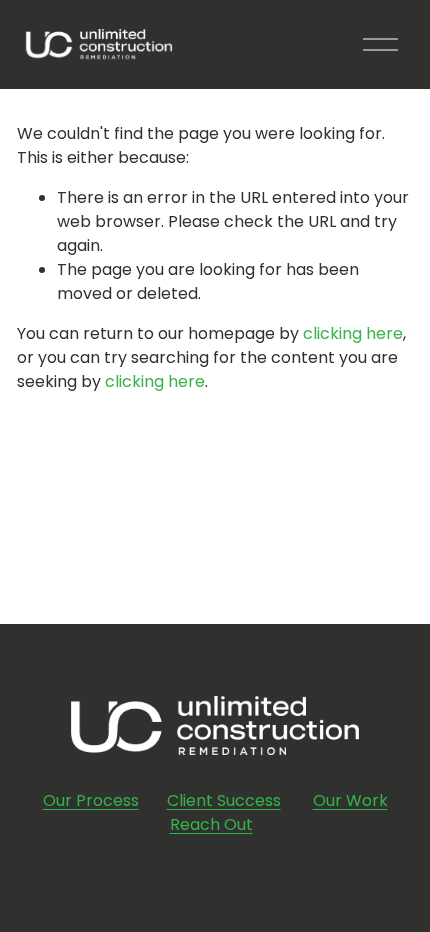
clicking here (353, 333)
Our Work (350, 800)
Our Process (91, 800)
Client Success (224, 800)
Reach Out (211, 824)
